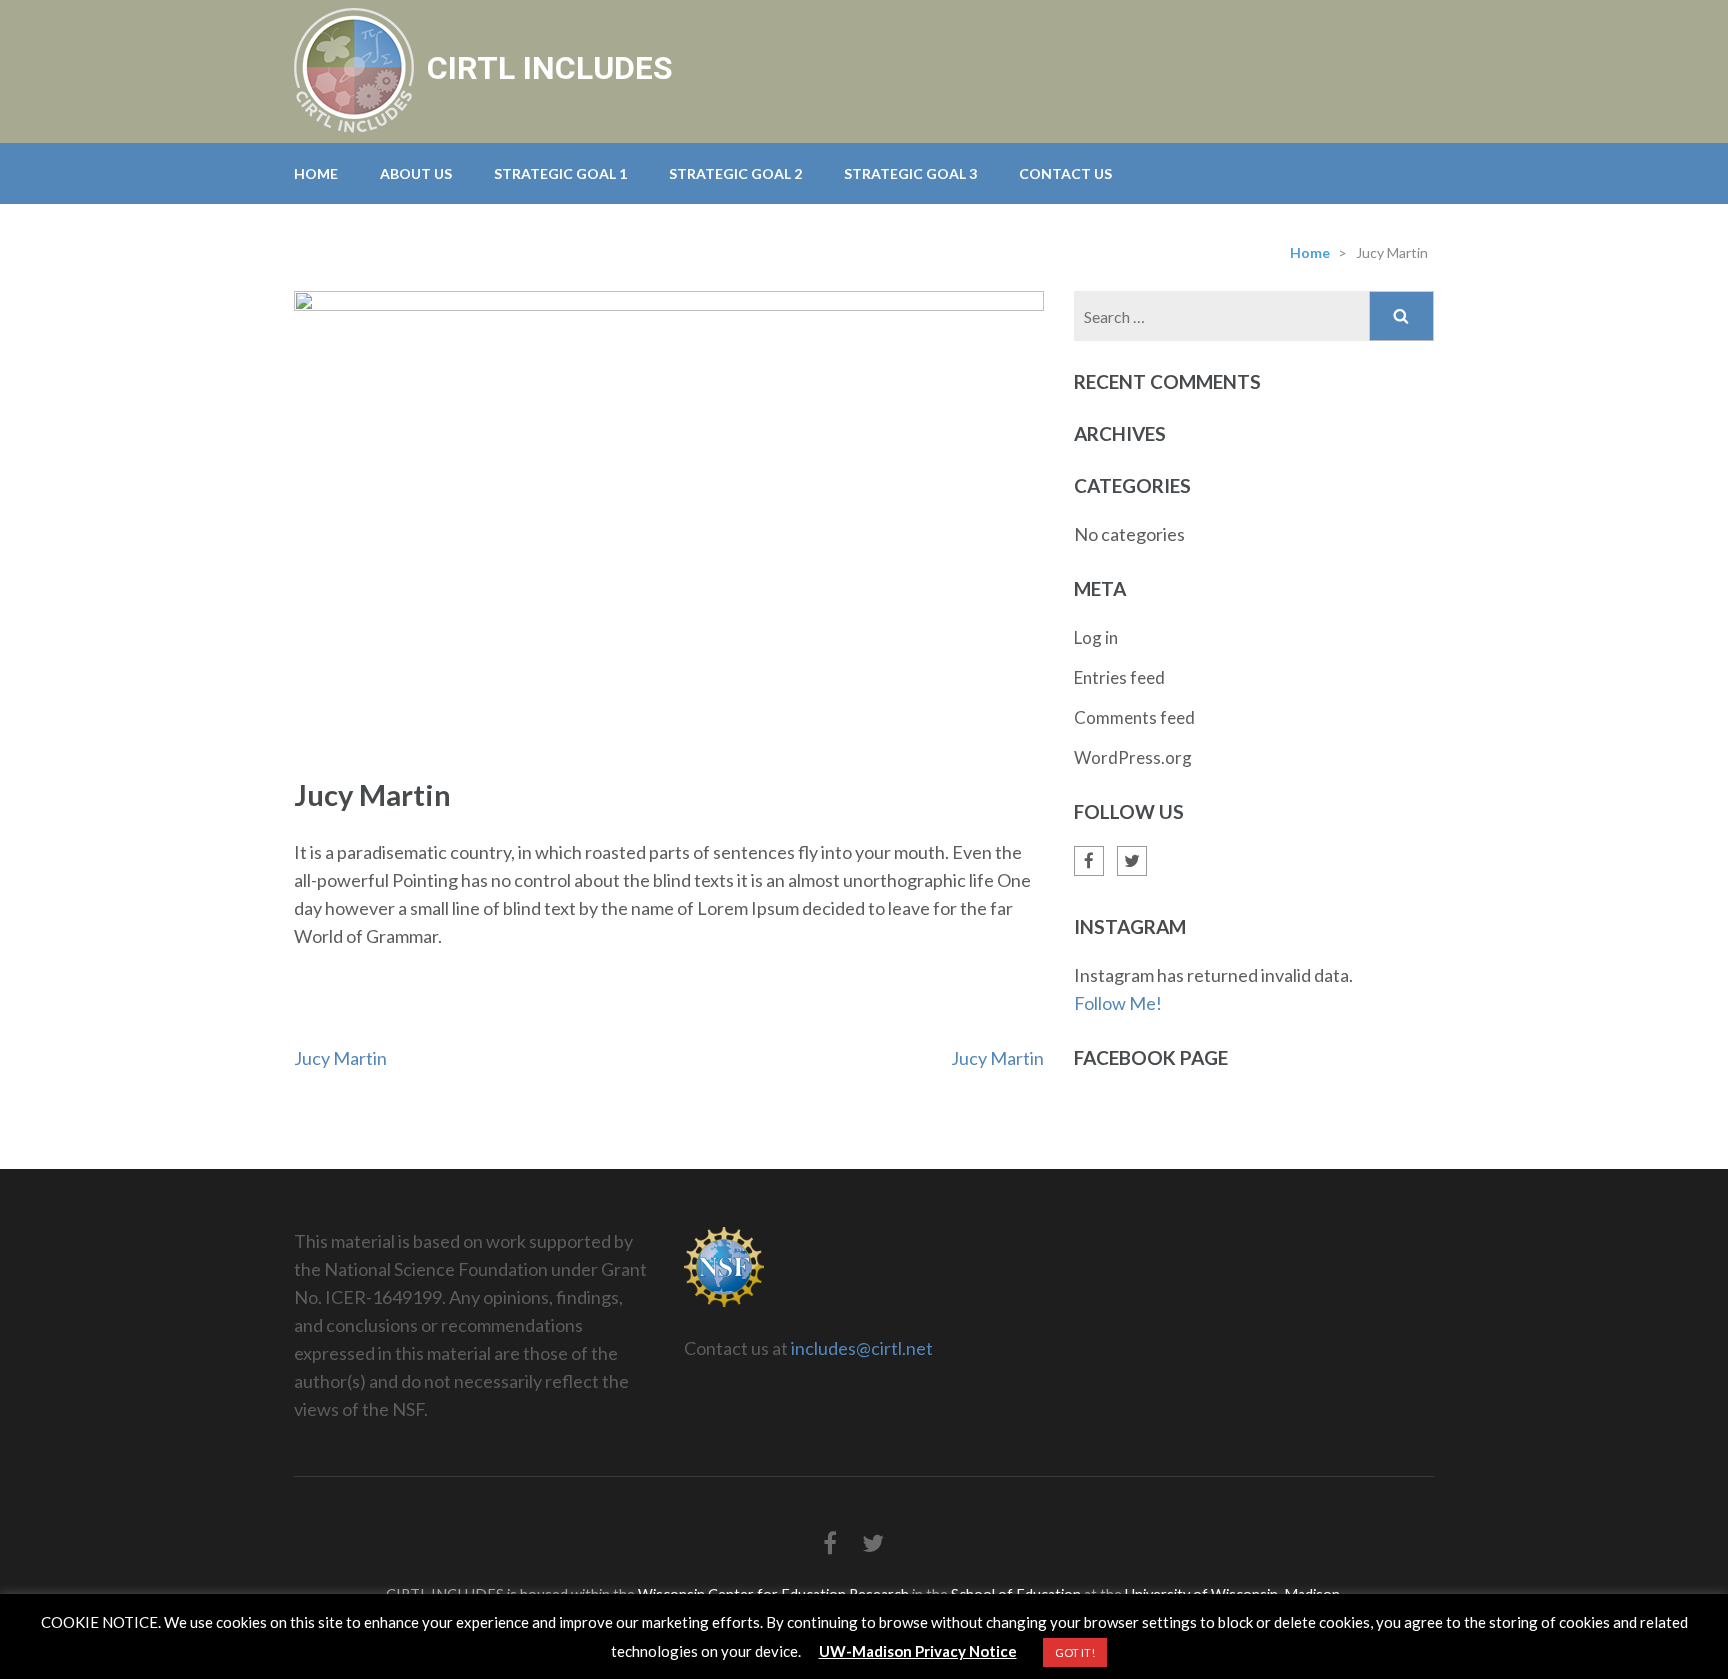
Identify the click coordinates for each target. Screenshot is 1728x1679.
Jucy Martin (340, 1058)
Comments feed (1134, 717)
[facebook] (1089, 861)
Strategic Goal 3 (910, 173)
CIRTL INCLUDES (550, 68)
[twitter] (1132, 861)
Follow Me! (1118, 1003)
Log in (1096, 637)
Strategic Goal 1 (560, 173)
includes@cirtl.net (862, 1348)
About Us (416, 173)
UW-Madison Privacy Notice (918, 1651)
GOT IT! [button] (1075, 1652)
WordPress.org (1133, 757)
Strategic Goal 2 (735, 173)
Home (316, 173)
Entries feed (1119, 677)
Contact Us (1065, 173)
